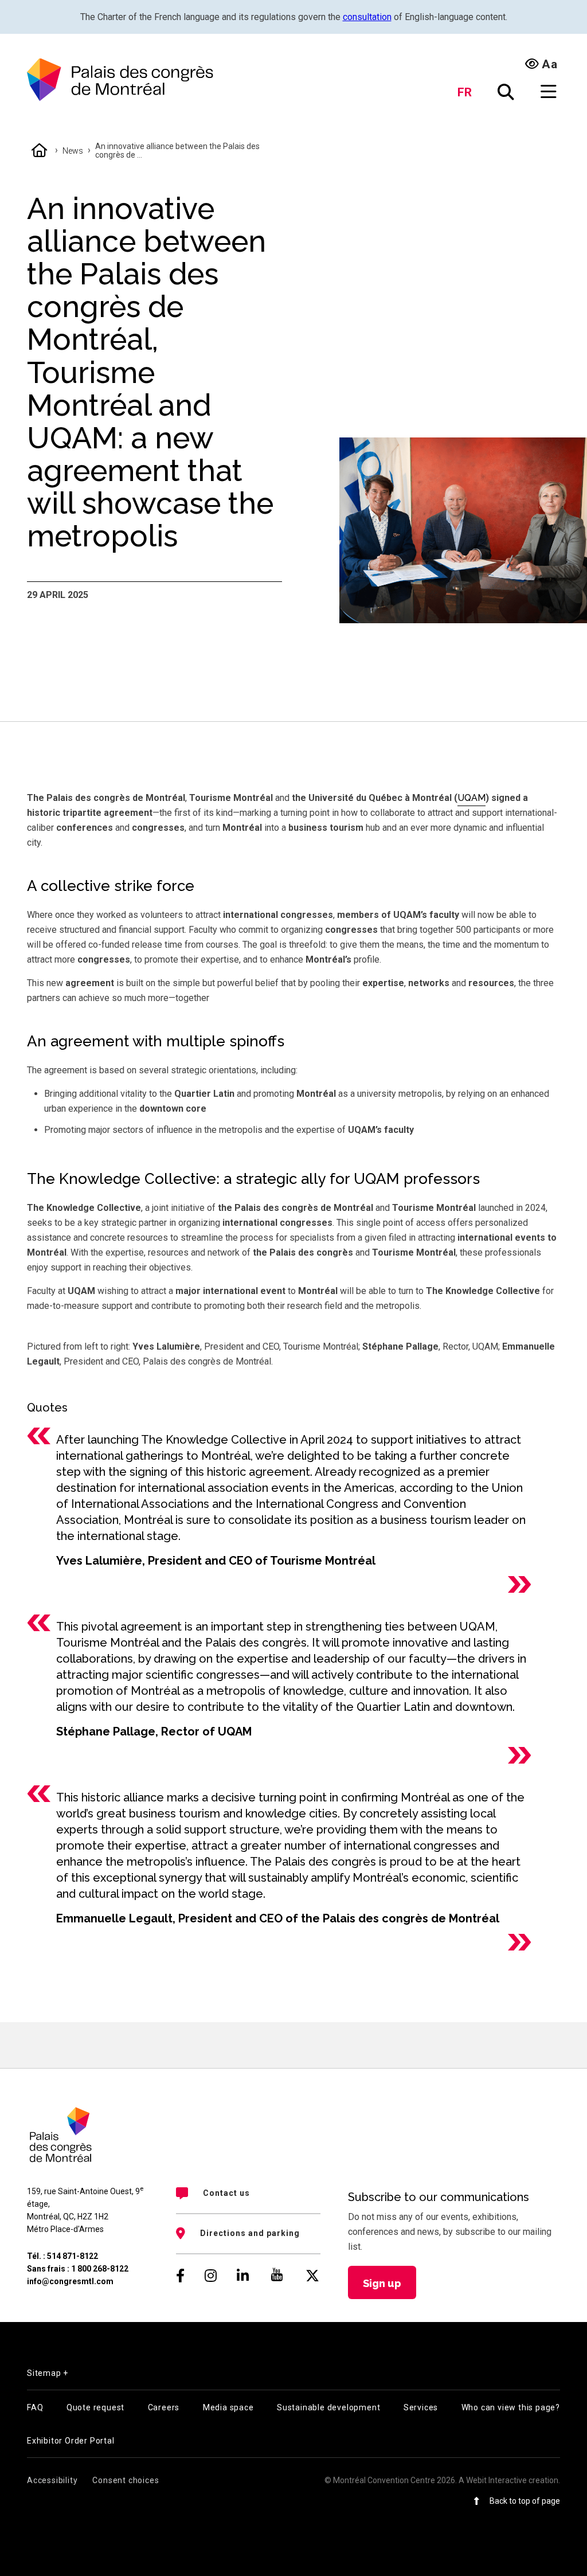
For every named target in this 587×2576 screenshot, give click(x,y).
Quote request (95, 2407)
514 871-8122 (73, 2256)
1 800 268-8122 (100, 2269)
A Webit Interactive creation (508, 2480)
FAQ (35, 2407)
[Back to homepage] (40, 151)
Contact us (226, 2193)
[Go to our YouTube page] (277, 2276)
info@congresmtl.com (70, 2281)
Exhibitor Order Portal (71, 2441)
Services (421, 2407)
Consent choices (126, 2480)
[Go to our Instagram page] (211, 2276)
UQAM (471, 798)
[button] (506, 92)
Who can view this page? (511, 2407)
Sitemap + (48, 2373)
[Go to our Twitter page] (312, 2276)
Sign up (382, 2283)
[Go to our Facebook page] (180, 2276)
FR (465, 92)
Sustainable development (328, 2407)
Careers (164, 2407)
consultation (367, 17)
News (73, 151)
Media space (228, 2407)
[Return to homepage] (120, 80)
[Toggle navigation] (549, 92)
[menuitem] (248, 2193)
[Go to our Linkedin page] (243, 2276)
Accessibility (52, 2480)
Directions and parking (250, 2233)
